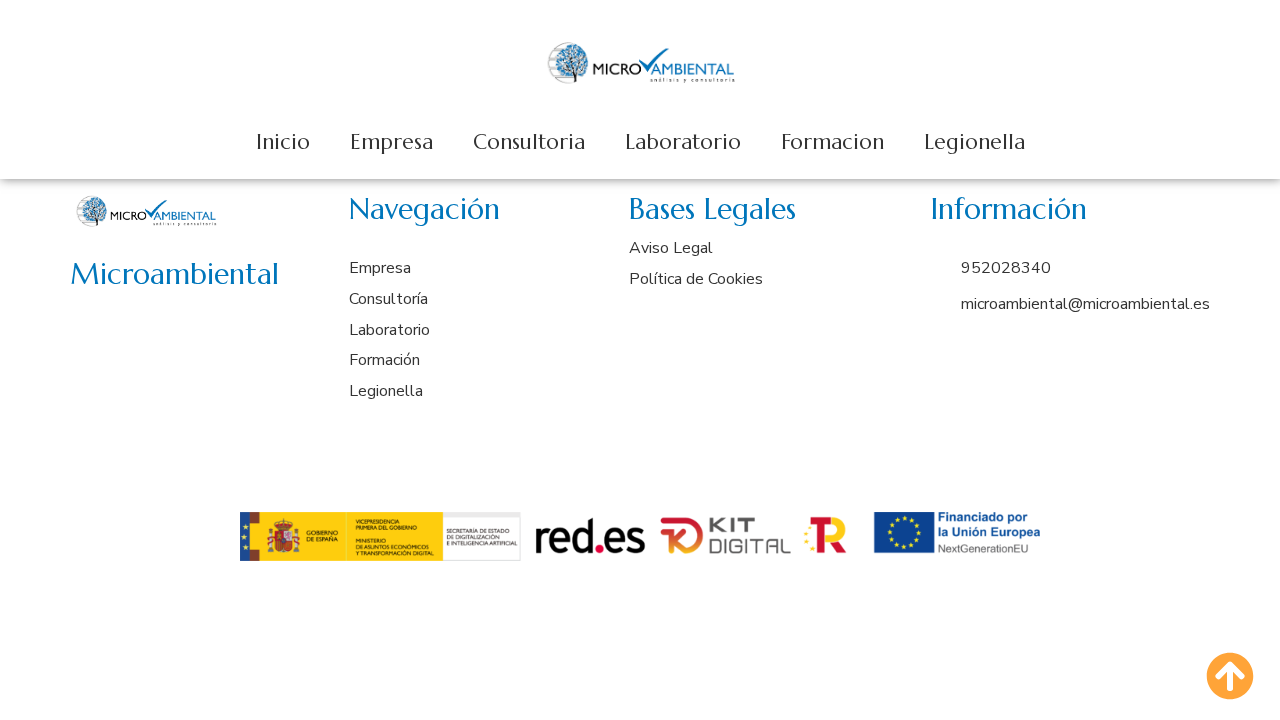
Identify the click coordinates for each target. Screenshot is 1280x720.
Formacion (832, 142)
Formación (384, 360)
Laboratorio (683, 142)
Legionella (974, 142)
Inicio (283, 142)
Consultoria (529, 142)
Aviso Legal (671, 248)
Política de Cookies (696, 279)
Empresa (391, 142)
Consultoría (388, 299)
